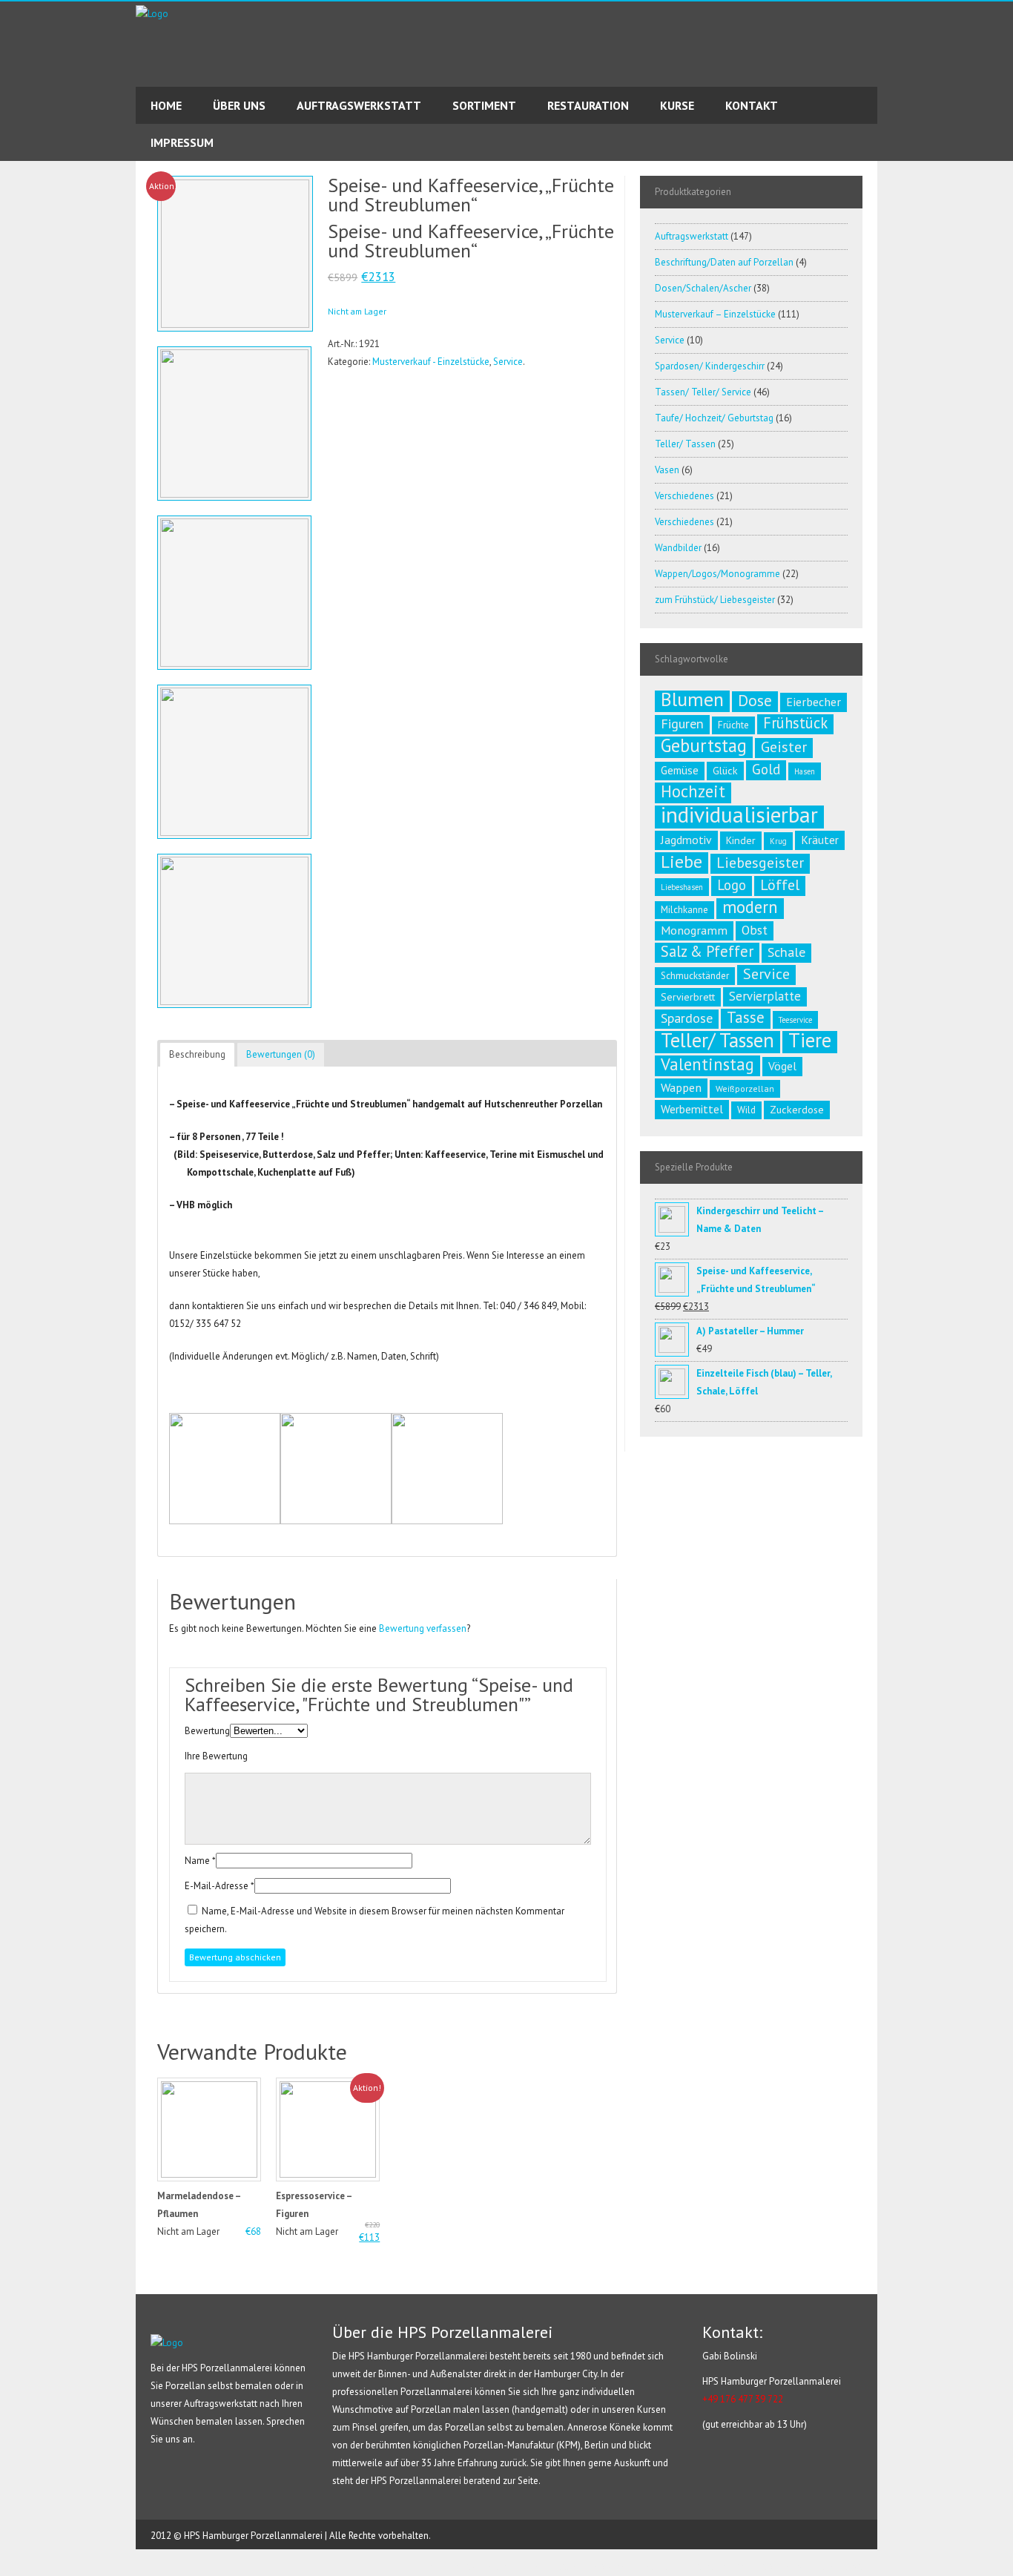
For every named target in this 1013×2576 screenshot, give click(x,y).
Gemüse (680, 770)
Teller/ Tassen (685, 444)
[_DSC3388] (234, 935)
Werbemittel (692, 1109)
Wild (746, 1110)
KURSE (677, 105)
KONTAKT (752, 105)
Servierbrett (688, 997)
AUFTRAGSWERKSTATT (359, 105)
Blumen (692, 699)
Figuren (682, 724)
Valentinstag (707, 1064)
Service (508, 362)
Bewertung (207, 1731)
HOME (166, 105)
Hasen (805, 771)
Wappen (681, 1087)
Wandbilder (678, 548)
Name (197, 1861)
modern (750, 907)
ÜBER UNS (239, 105)
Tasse (746, 1018)
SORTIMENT (484, 105)
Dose (755, 700)
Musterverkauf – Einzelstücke (715, 314)
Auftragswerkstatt (692, 236)
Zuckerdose (797, 1110)
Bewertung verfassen (423, 1628)
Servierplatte (765, 996)
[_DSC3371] (234, 765)
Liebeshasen (682, 887)
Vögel (782, 1066)
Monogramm (694, 930)
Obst (755, 930)
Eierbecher (814, 702)
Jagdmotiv (686, 840)
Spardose (687, 1018)
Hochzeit (693, 791)
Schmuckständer (695, 976)
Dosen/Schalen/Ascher (703, 288)
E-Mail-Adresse (217, 1886)
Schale (786, 952)
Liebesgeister (760, 863)
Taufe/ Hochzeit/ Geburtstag (714, 418)
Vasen (667, 470)
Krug (778, 841)
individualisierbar (739, 814)
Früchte (733, 725)
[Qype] (12, 243)
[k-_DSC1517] (234, 427)
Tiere (810, 1040)
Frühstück (795, 723)
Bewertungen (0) (281, 1054)
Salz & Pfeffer (707, 952)
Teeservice (795, 1020)
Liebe (682, 861)
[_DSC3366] (234, 596)
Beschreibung (197, 1054)
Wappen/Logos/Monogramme (717, 574)
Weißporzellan (745, 1088)
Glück (725, 771)
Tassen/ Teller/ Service (703, 392)
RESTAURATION (588, 105)
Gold (766, 769)
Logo (732, 885)
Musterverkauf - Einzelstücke (431, 362)
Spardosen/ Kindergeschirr (710, 366)
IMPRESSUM (182, 142)
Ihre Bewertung (216, 1756)
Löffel (780, 885)
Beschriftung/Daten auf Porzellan (724, 262)
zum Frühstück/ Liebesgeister (715, 600)
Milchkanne (684, 910)
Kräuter (820, 840)
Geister (784, 747)
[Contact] (12, 216)
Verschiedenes (684, 496)
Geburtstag (704, 745)
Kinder (741, 840)
